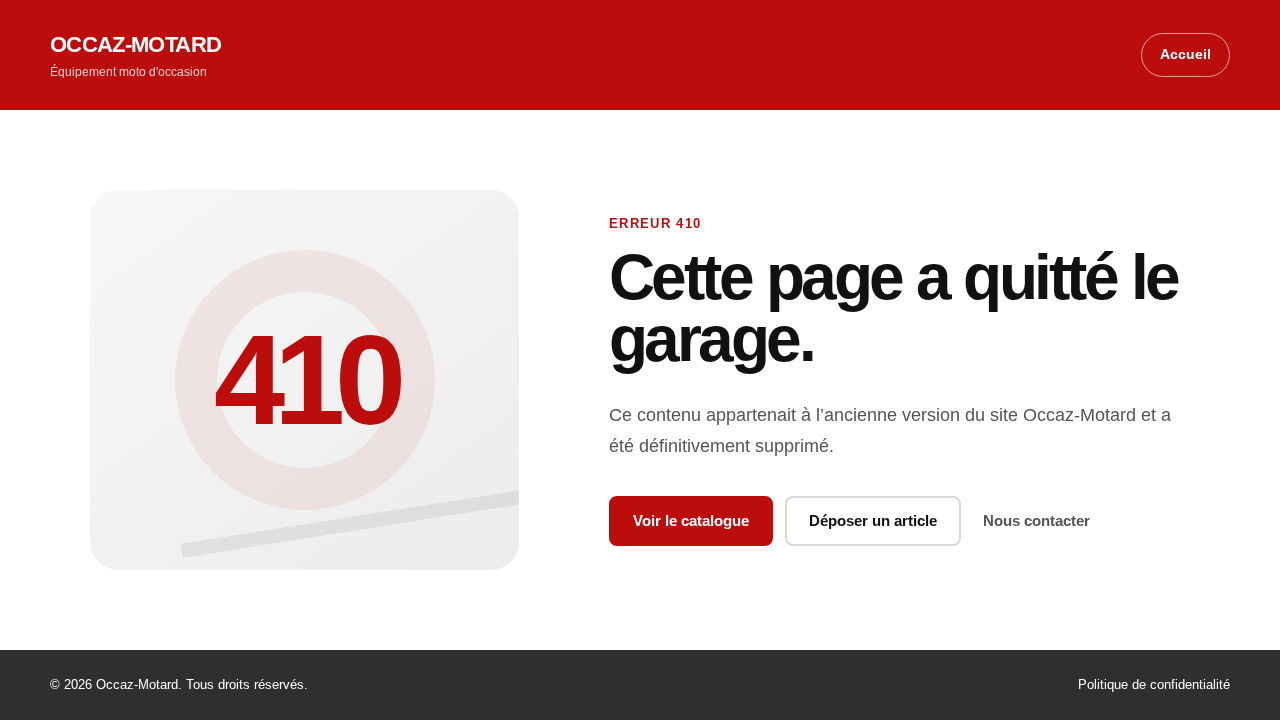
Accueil (1185, 54)
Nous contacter (1036, 520)
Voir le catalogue (691, 520)
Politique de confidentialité (1154, 684)
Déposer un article (873, 520)
